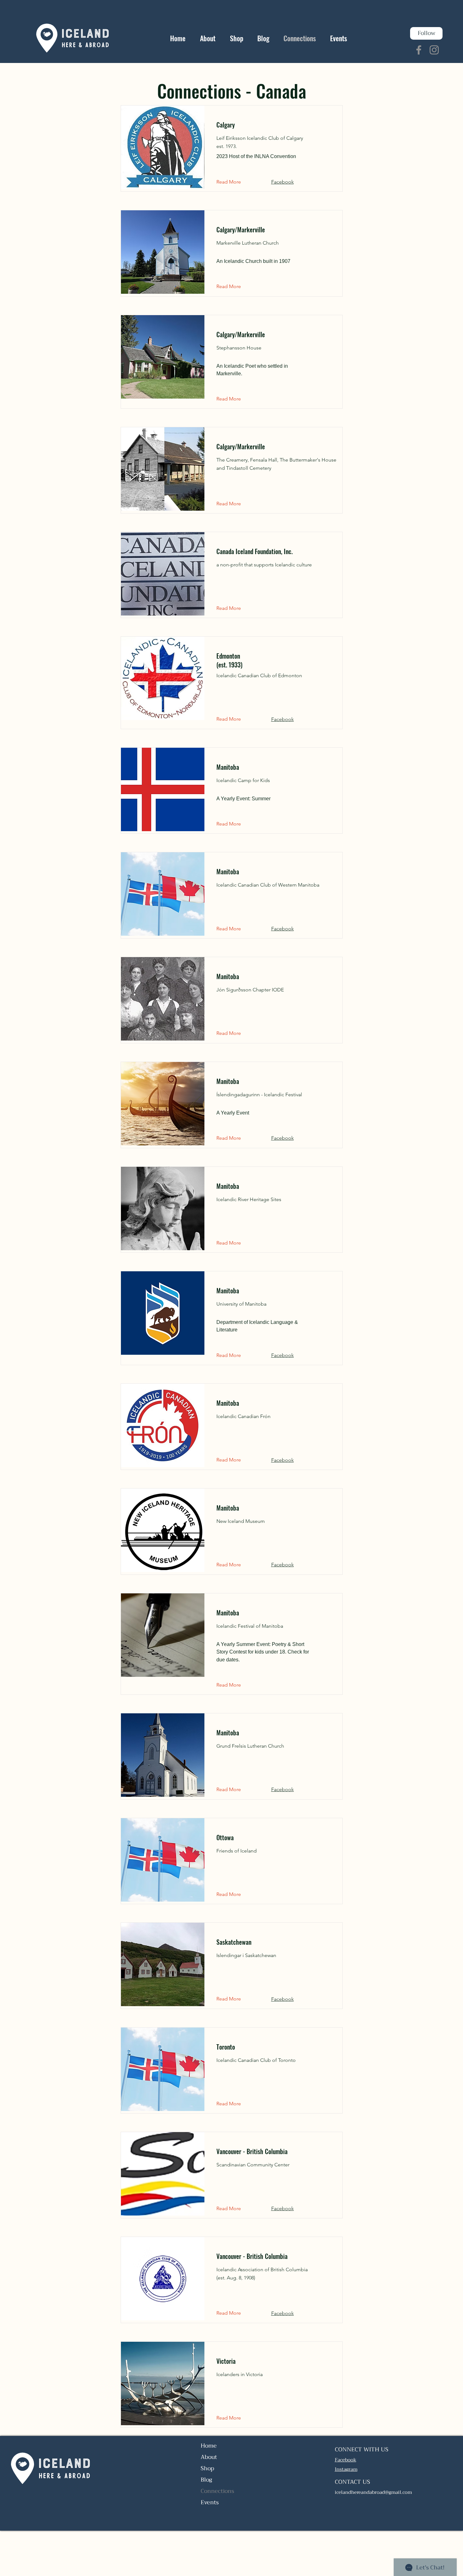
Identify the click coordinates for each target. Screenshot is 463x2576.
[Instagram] (434, 50)
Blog (206, 2480)
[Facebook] (419, 50)
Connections (217, 2491)
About (209, 2457)
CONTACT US (352, 2482)
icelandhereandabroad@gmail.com (373, 2492)
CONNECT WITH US (362, 2449)
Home (209, 2446)
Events (210, 2502)
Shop (207, 2468)
